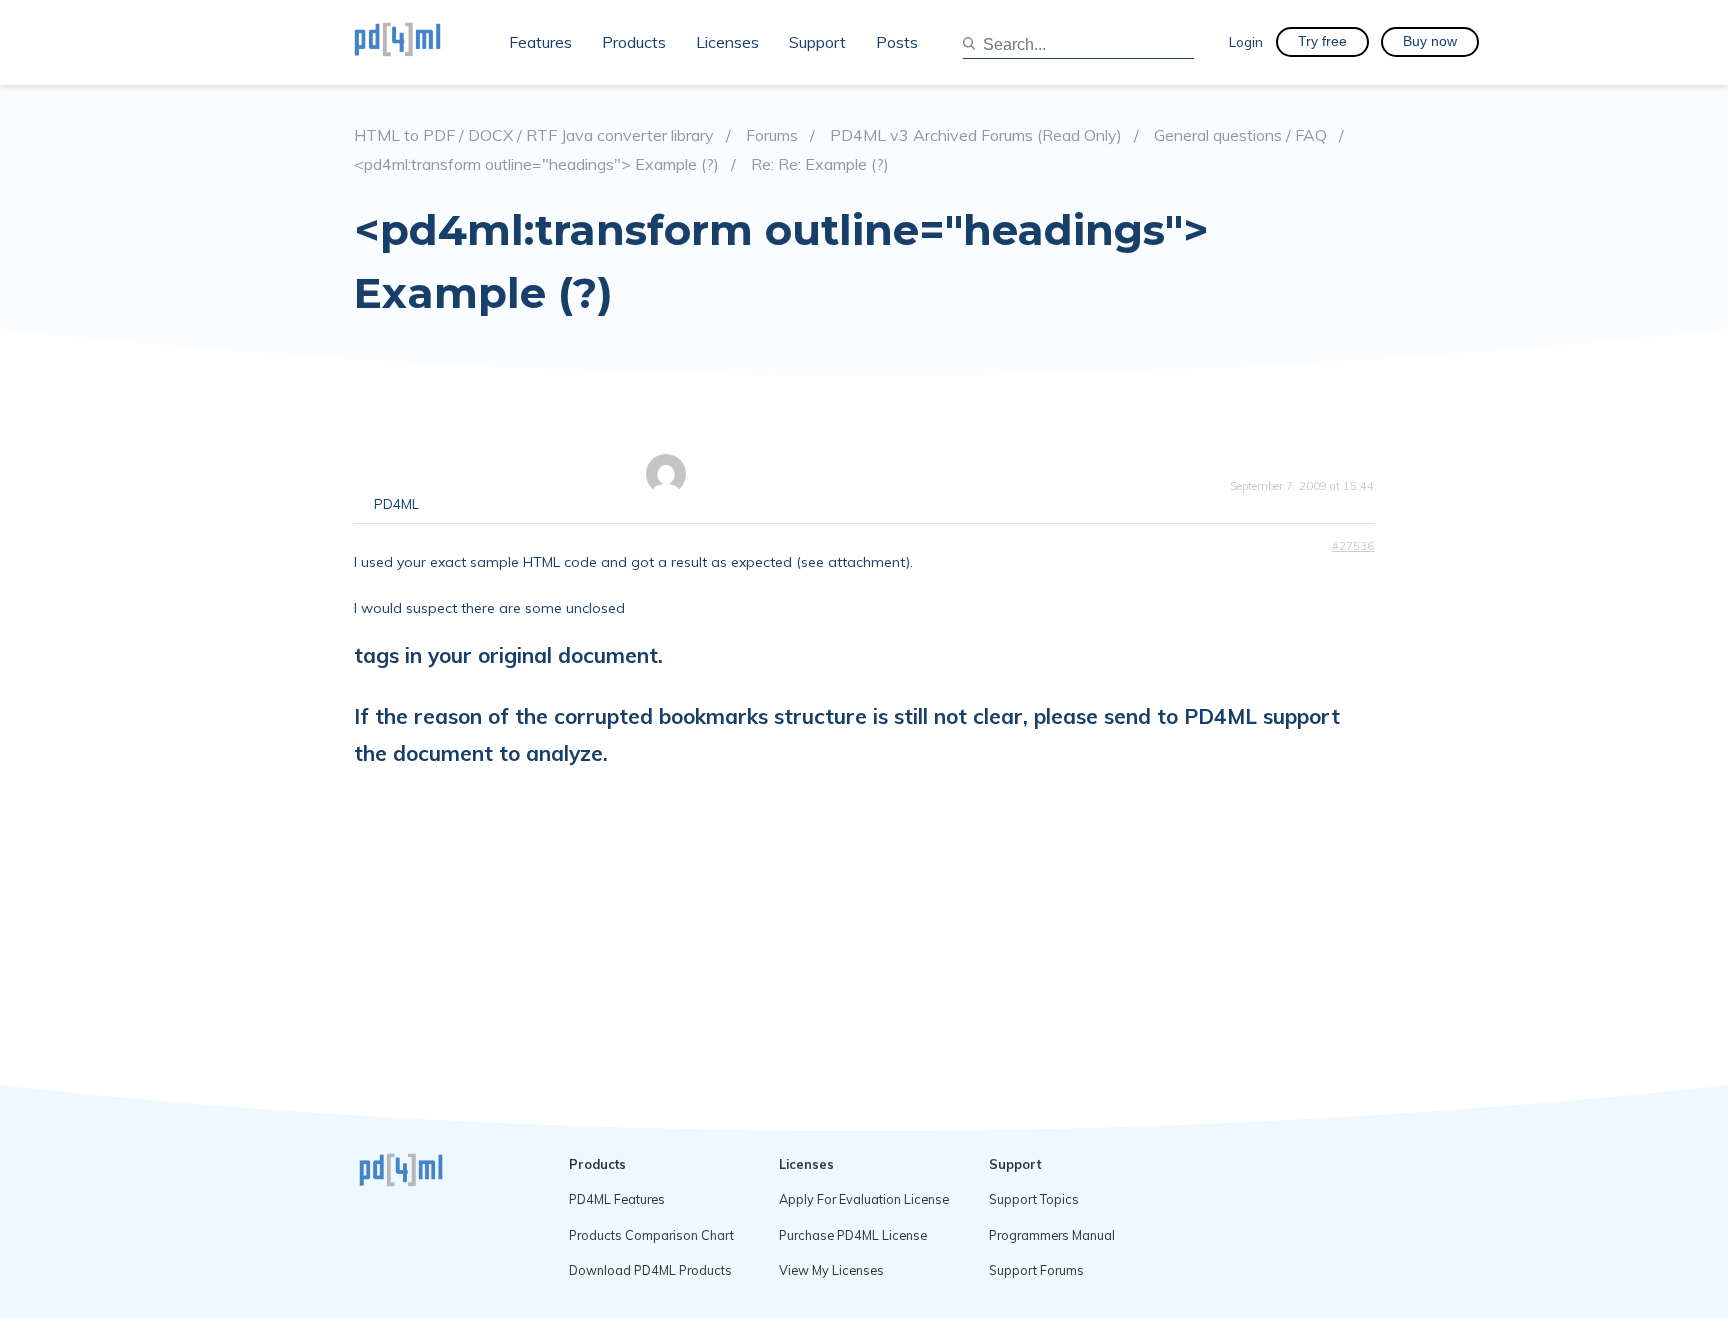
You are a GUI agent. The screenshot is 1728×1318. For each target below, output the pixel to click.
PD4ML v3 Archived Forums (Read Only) (976, 135)
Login (1246, 41)
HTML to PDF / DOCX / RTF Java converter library (534, 135)
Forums (772, 135)
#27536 (1353, 546)
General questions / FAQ (1240, 135)
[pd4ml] (419, 42)
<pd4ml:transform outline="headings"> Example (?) (536, 164)
